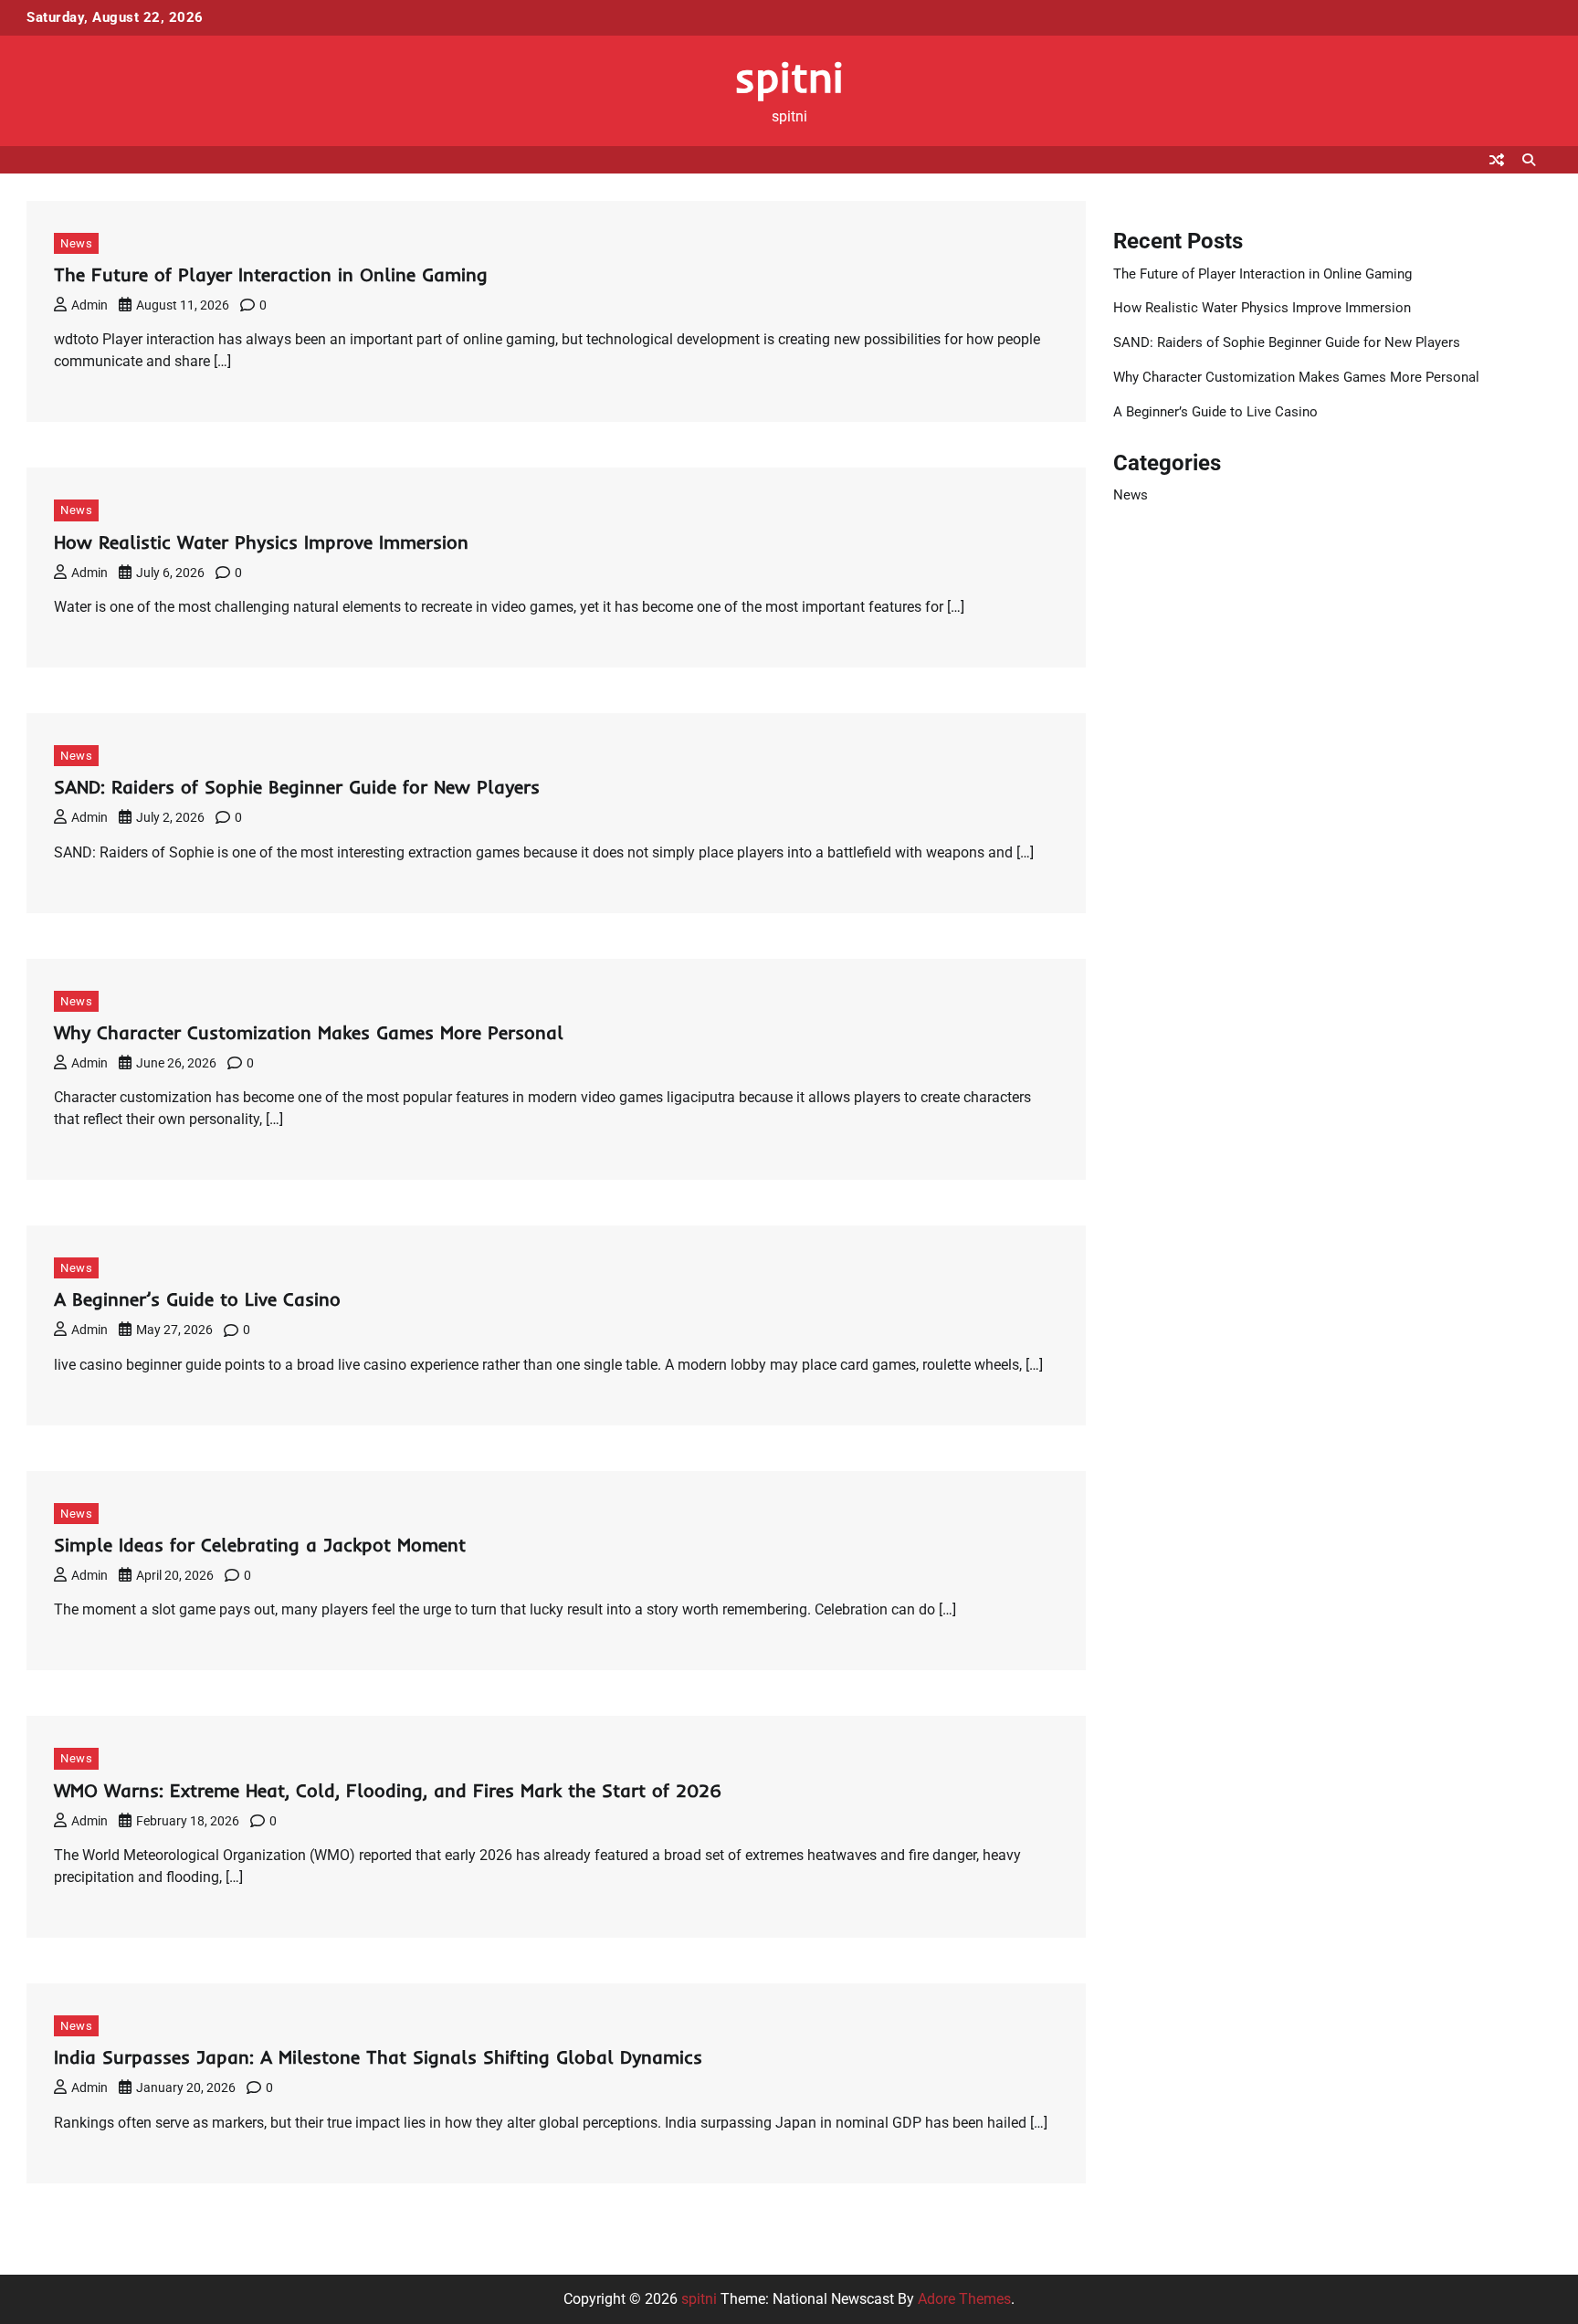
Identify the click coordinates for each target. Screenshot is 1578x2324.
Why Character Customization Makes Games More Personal (309, 1032)
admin (89, 305)
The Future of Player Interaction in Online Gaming (271, 274)
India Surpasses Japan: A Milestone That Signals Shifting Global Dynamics (378, 2057)
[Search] (1529, 160)
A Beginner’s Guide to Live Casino (197, 1299)
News (76, 243)
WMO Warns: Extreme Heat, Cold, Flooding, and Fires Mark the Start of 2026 (388, 1790)
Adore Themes (964, 2299)
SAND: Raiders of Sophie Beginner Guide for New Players (297, 787)
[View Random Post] (1497, 160)
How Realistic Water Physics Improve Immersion (261, 542)
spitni (789, 77)
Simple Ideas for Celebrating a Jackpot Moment (260, 1545)
